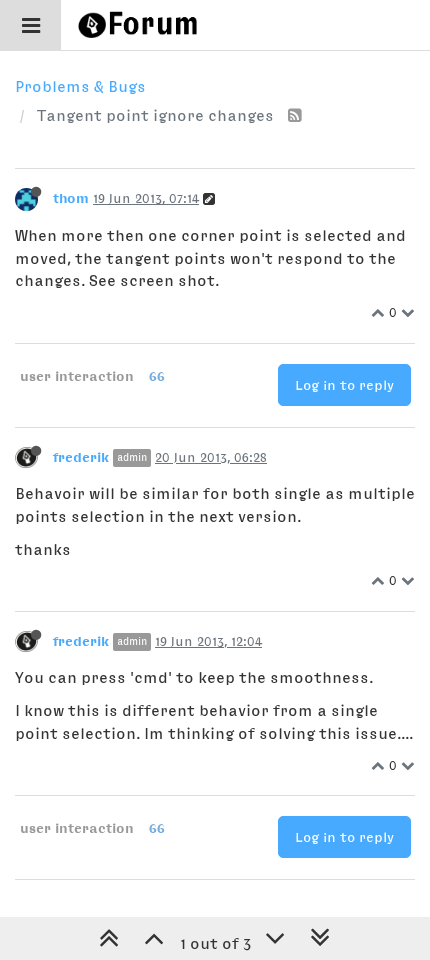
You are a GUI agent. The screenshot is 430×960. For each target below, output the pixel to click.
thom (71, 198)
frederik (81, 457)
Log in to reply (344, 385)
